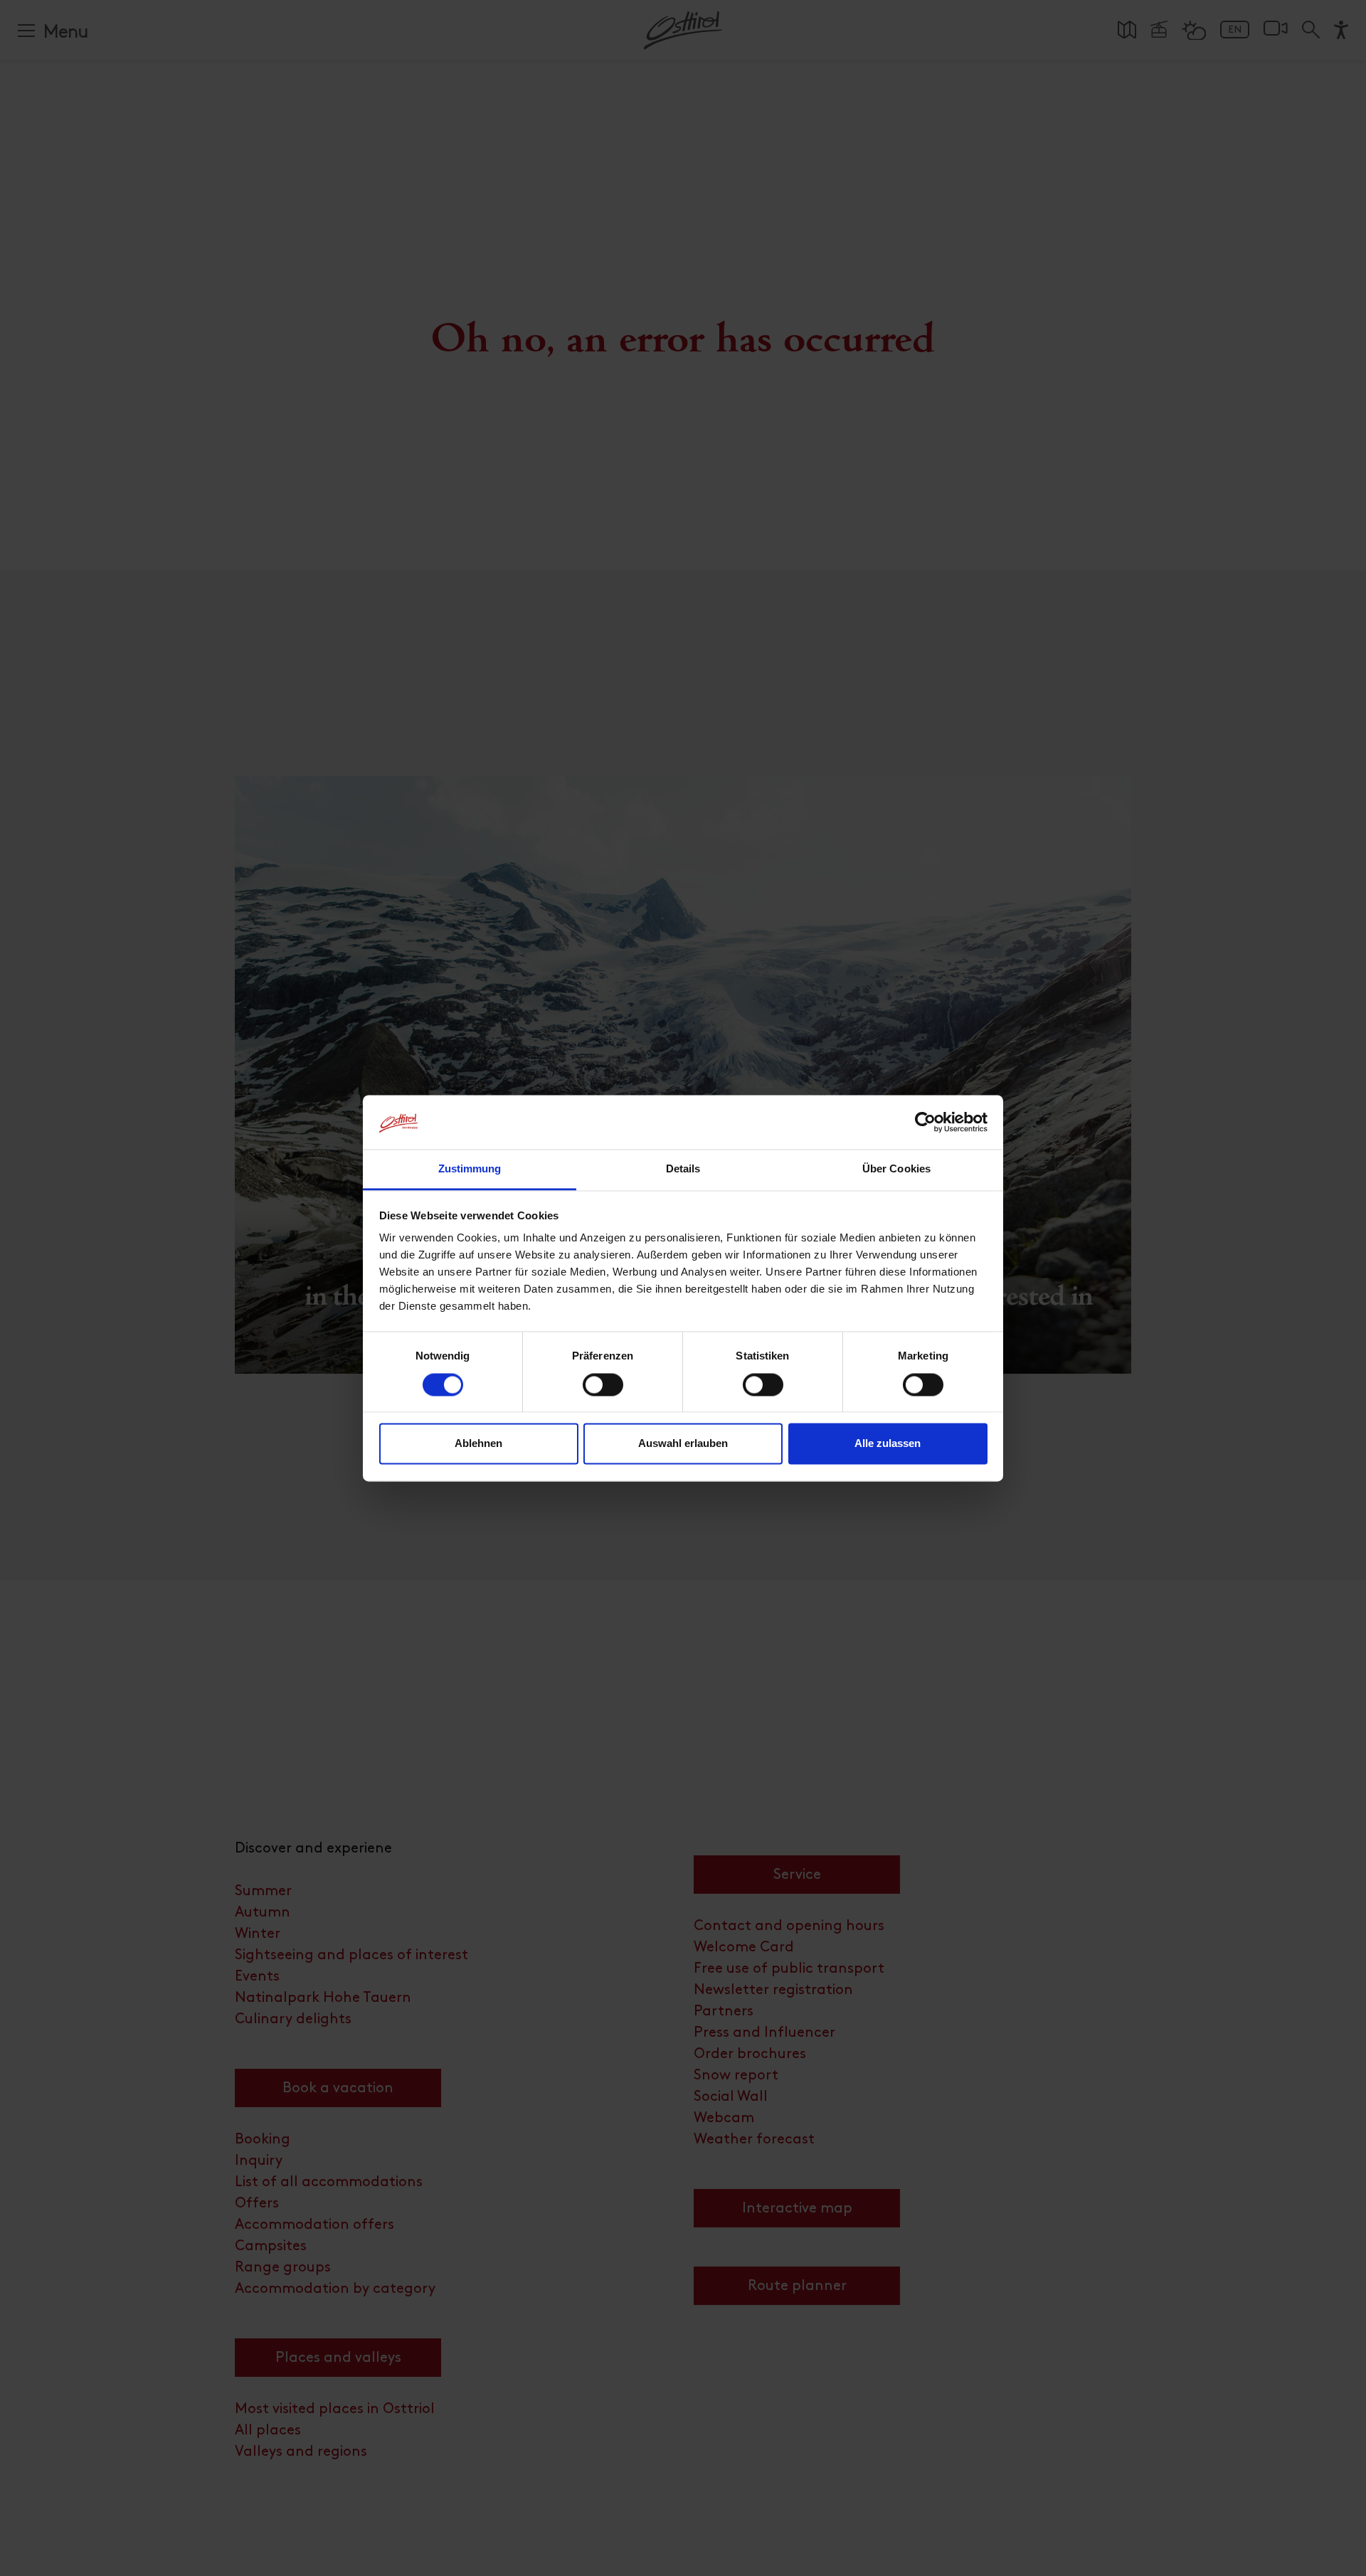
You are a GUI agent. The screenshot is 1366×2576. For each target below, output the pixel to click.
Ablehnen (478, 1444)
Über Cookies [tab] (896, 1169)
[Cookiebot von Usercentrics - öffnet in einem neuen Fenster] (925, 1122)
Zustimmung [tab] (470, 1169)
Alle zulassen (888, 1444)
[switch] (603, 1392)
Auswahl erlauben (683, 1444)
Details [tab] (683, 1169)
